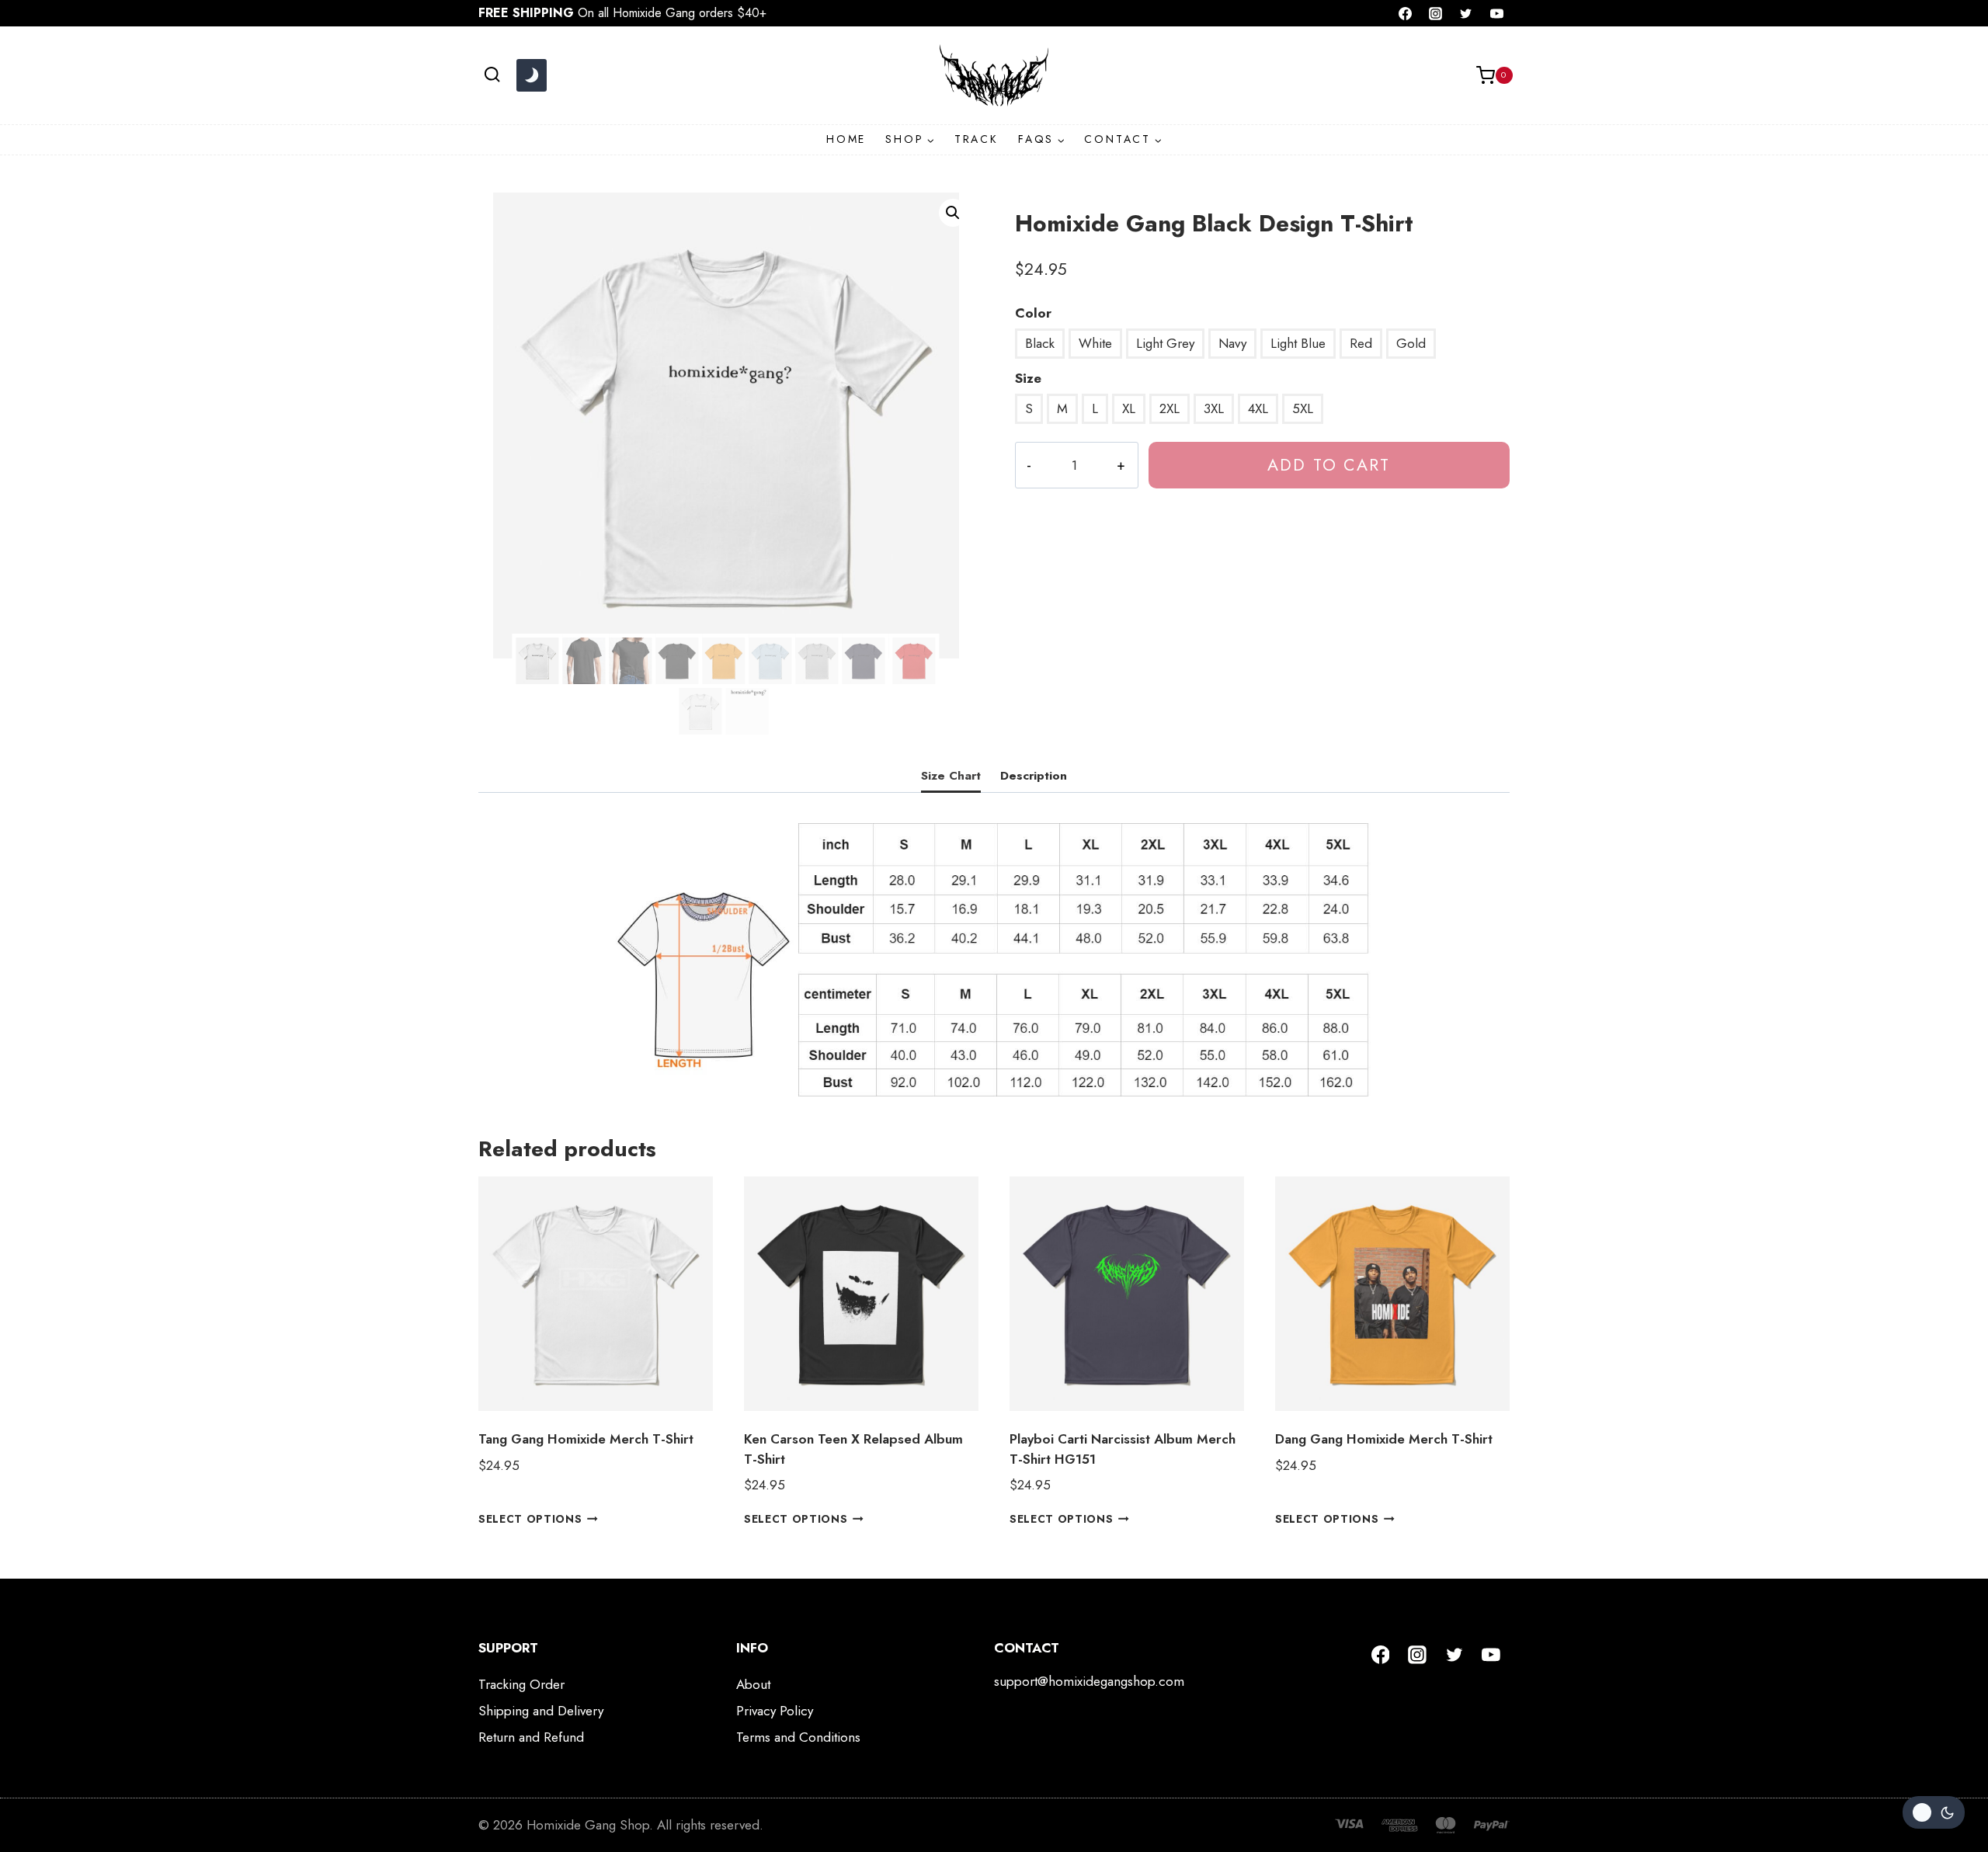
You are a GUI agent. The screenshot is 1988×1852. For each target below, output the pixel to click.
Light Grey (1165, 343)
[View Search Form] (492, 75)
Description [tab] (1034, 776)
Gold (1411, 343)
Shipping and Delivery (541, 1711)
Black (1040, 343)
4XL (1258, 408)
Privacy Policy (775, 1711)
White (1095, 343)
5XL (1303, 408)
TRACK (977, 139)
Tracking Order (521, 1684)
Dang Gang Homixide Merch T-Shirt (1384, 1439)
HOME (846, 139)
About (753, 1684)
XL (1129, 408)
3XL (1214, 408)
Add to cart (1329, 465)
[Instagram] (1436, 13)
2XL (1170, 408)
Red (1361, 343)
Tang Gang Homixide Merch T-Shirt (586, 1439)
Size (1028, 378)
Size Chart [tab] (951, 776)
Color (1033, 313)
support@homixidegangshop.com (1089, 1681)
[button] (953, 213)
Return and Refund (531, 1737)
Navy (1232, 343)
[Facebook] (1406, 13)
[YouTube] (1496, 13)
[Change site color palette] (531, 75)
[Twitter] (1466, 13)
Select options (530, 1519)
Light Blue (1298, 343)
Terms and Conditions (798, 1737)
